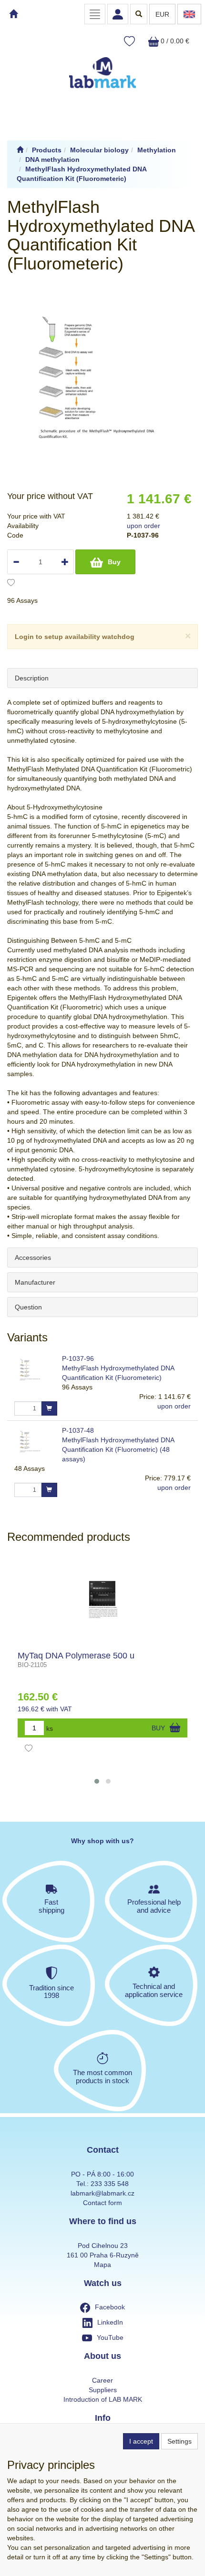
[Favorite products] (129, 42)
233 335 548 (110, 2184)
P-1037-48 (78, 1430)
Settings (179, 2441)
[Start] (20, 150)
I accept (141, 2441)
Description (32, 678)
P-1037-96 (78, 1358)
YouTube (110, 2337)
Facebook (110, 2307)
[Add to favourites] (11, 584)
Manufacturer (35, 1282)
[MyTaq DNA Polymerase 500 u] (103, 1599)
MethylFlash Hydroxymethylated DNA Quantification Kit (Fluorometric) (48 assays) (118, 1449)
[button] (97, 1781)
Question (28, 1307)
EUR (162, 14)
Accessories (33, 1258)
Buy (114, 562)
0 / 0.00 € (174, 41)
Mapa (102, 2265)
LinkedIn (110, 2322)
